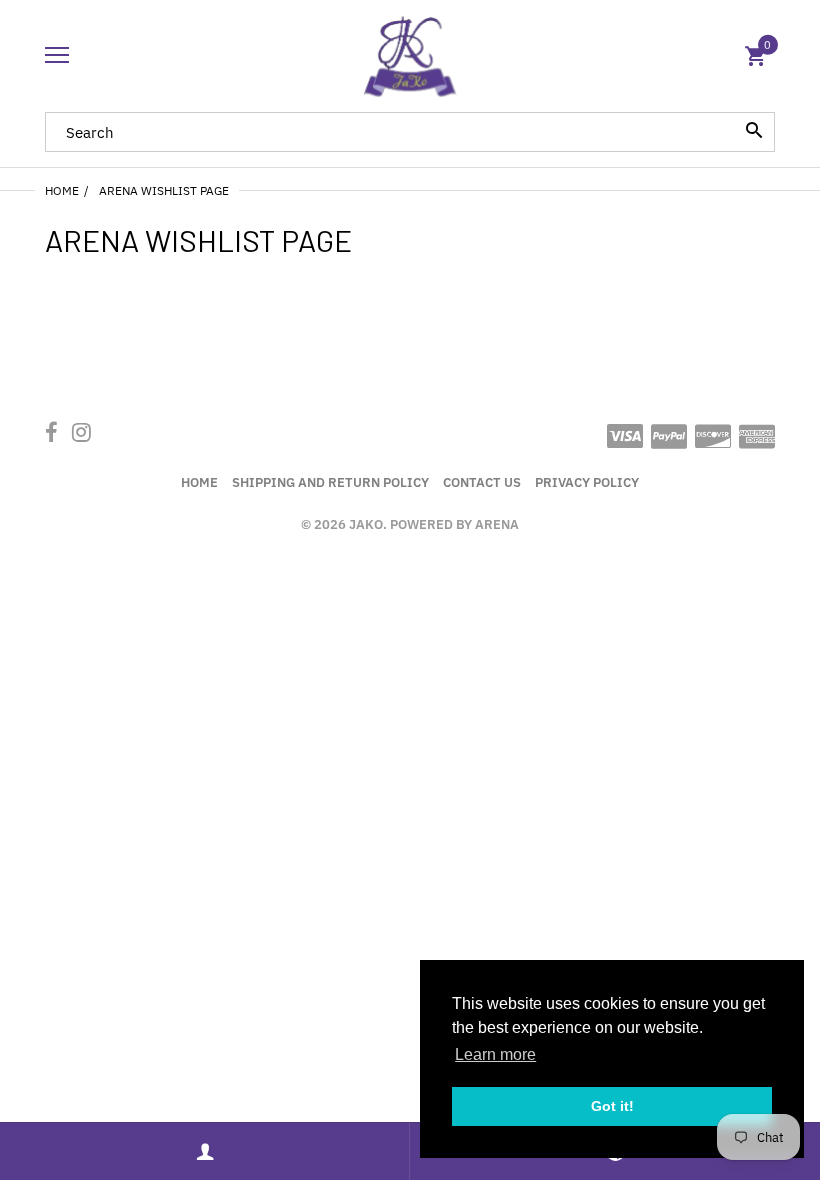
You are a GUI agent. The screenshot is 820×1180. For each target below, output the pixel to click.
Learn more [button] (495, 1054)
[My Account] (205, 1151)
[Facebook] (51, 434)
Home (62, 190)
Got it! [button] (612, 1106)
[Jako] (410, 56)
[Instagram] (81, 434)
